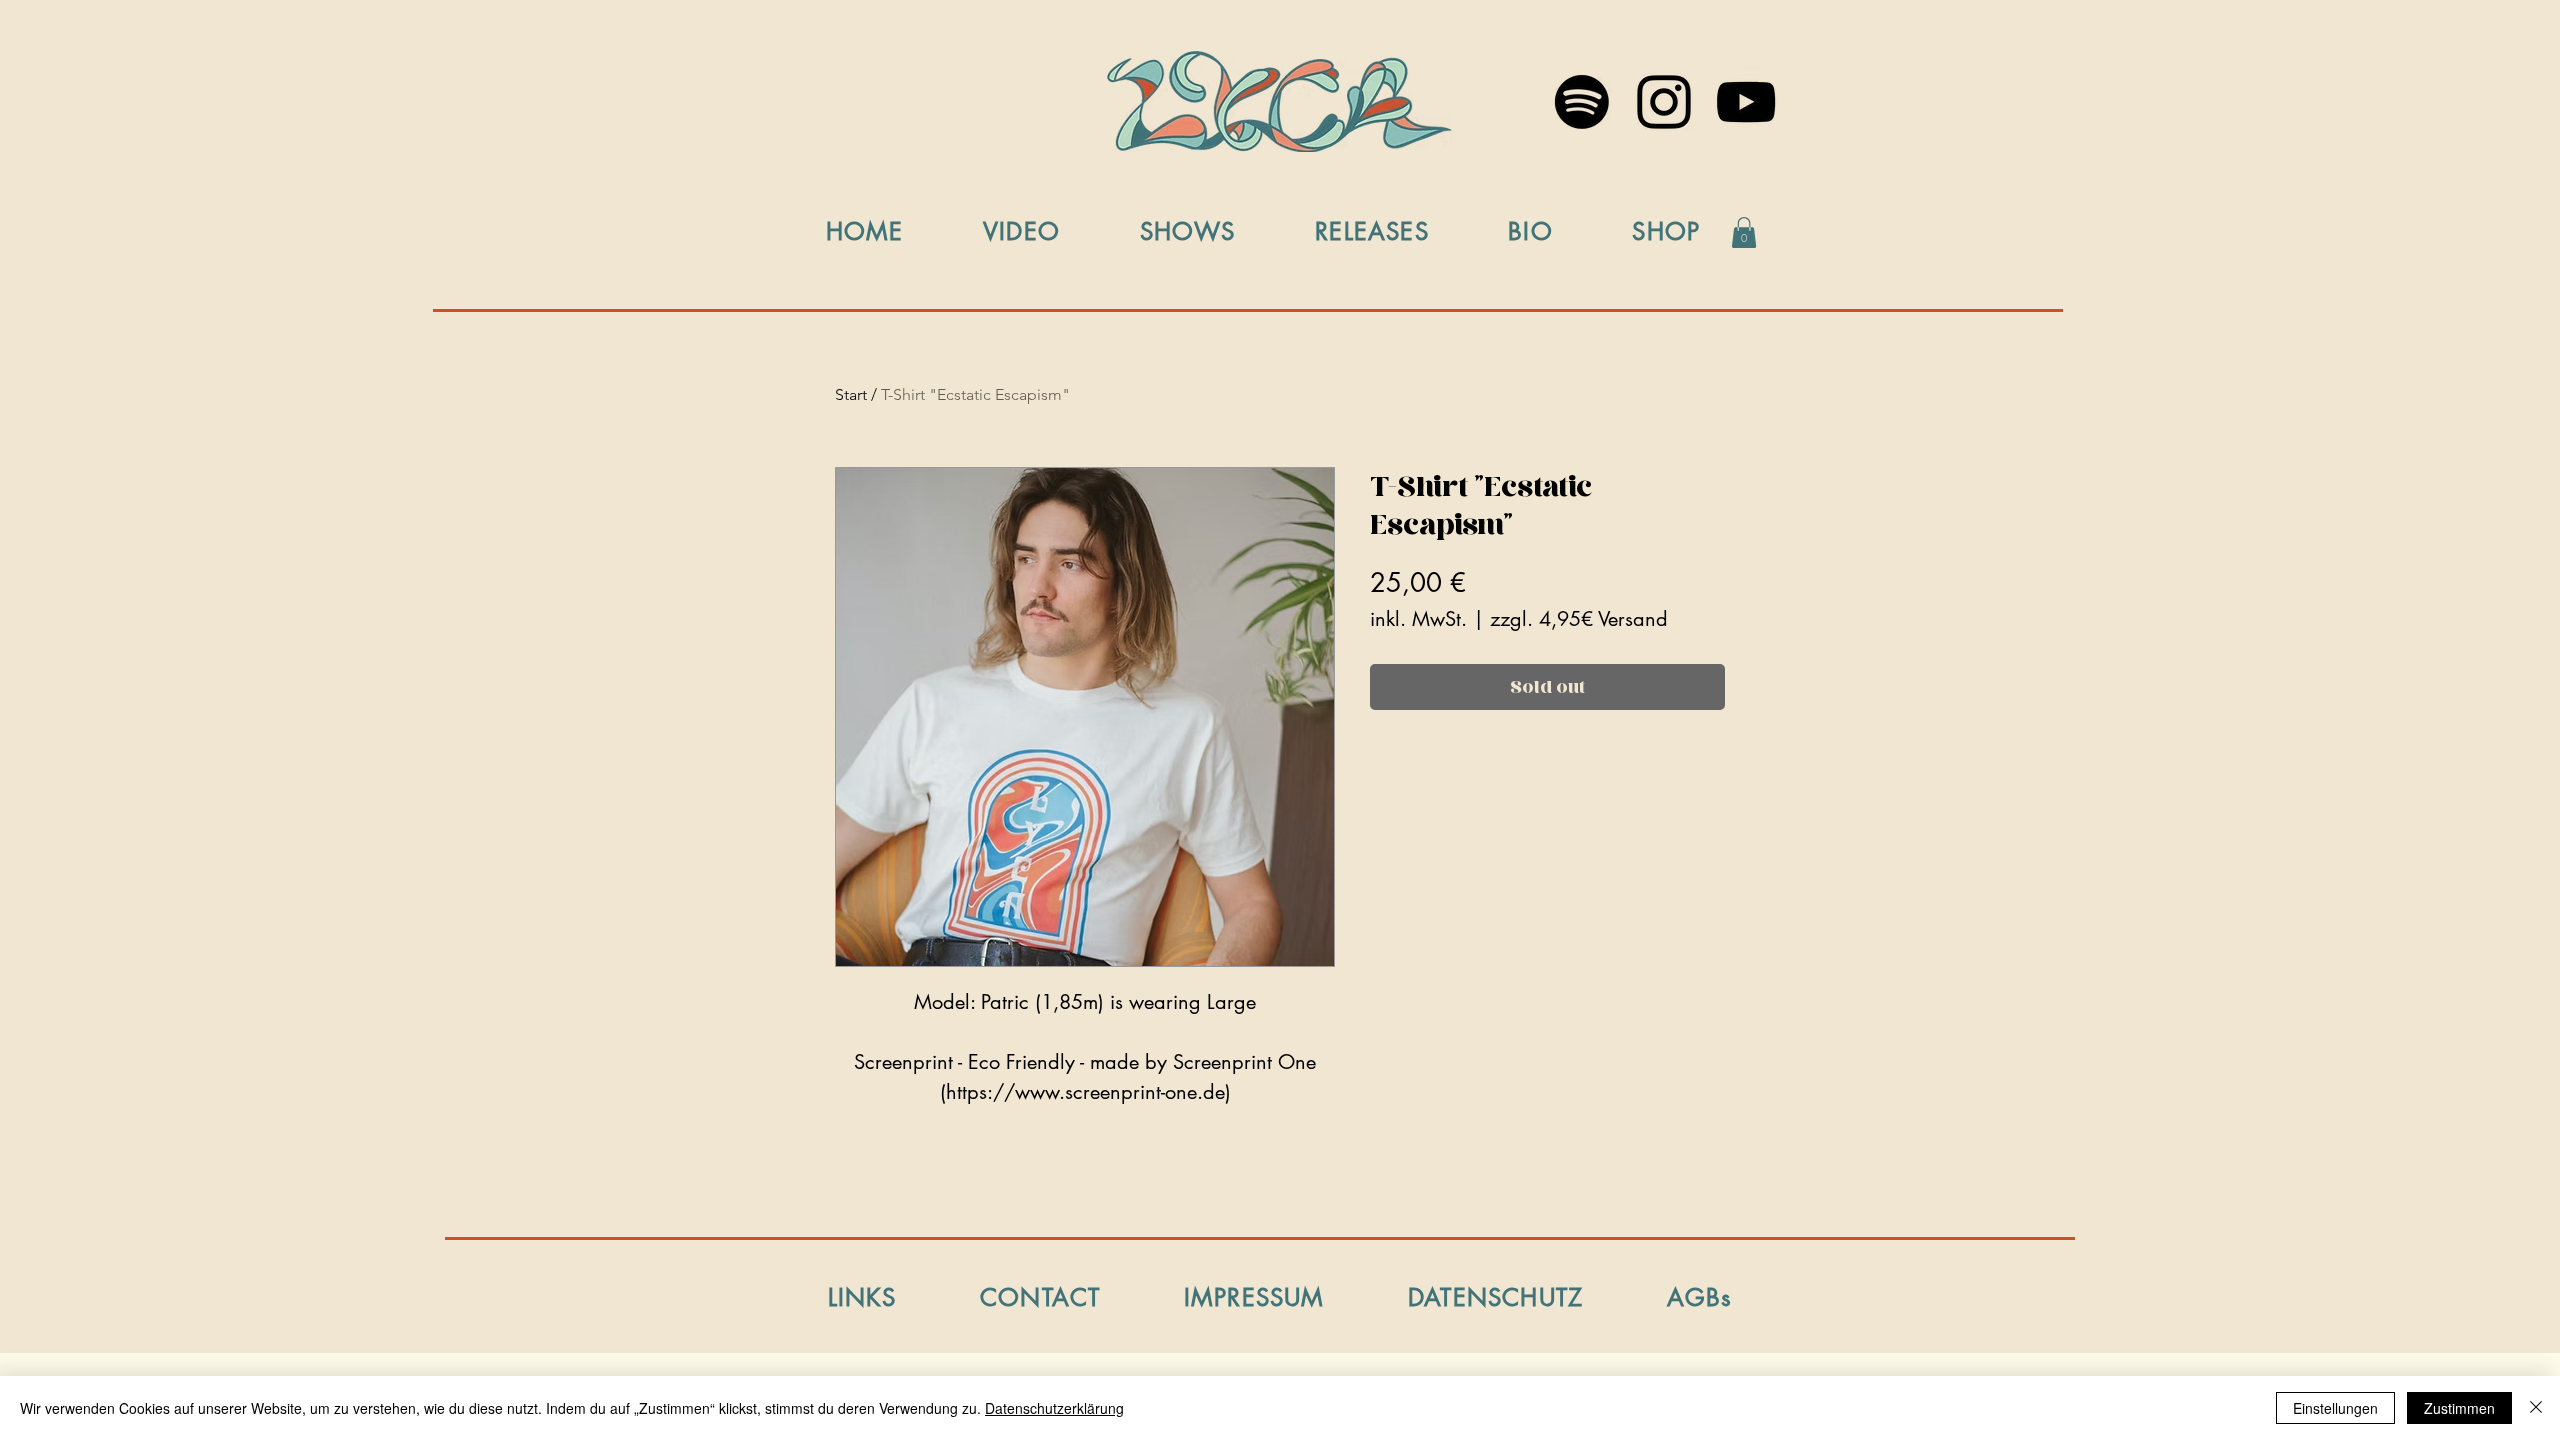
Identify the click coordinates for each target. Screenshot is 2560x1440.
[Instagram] (1664, 102)
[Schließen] (2536, 1408)
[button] (1744, 232)
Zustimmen (2459, 1408)
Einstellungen (2335, 1408)
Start (851, 394)
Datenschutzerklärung (1054, 1408)
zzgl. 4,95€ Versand (1579, 619)
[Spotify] (1582, 102)
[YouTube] (1746, 102)
